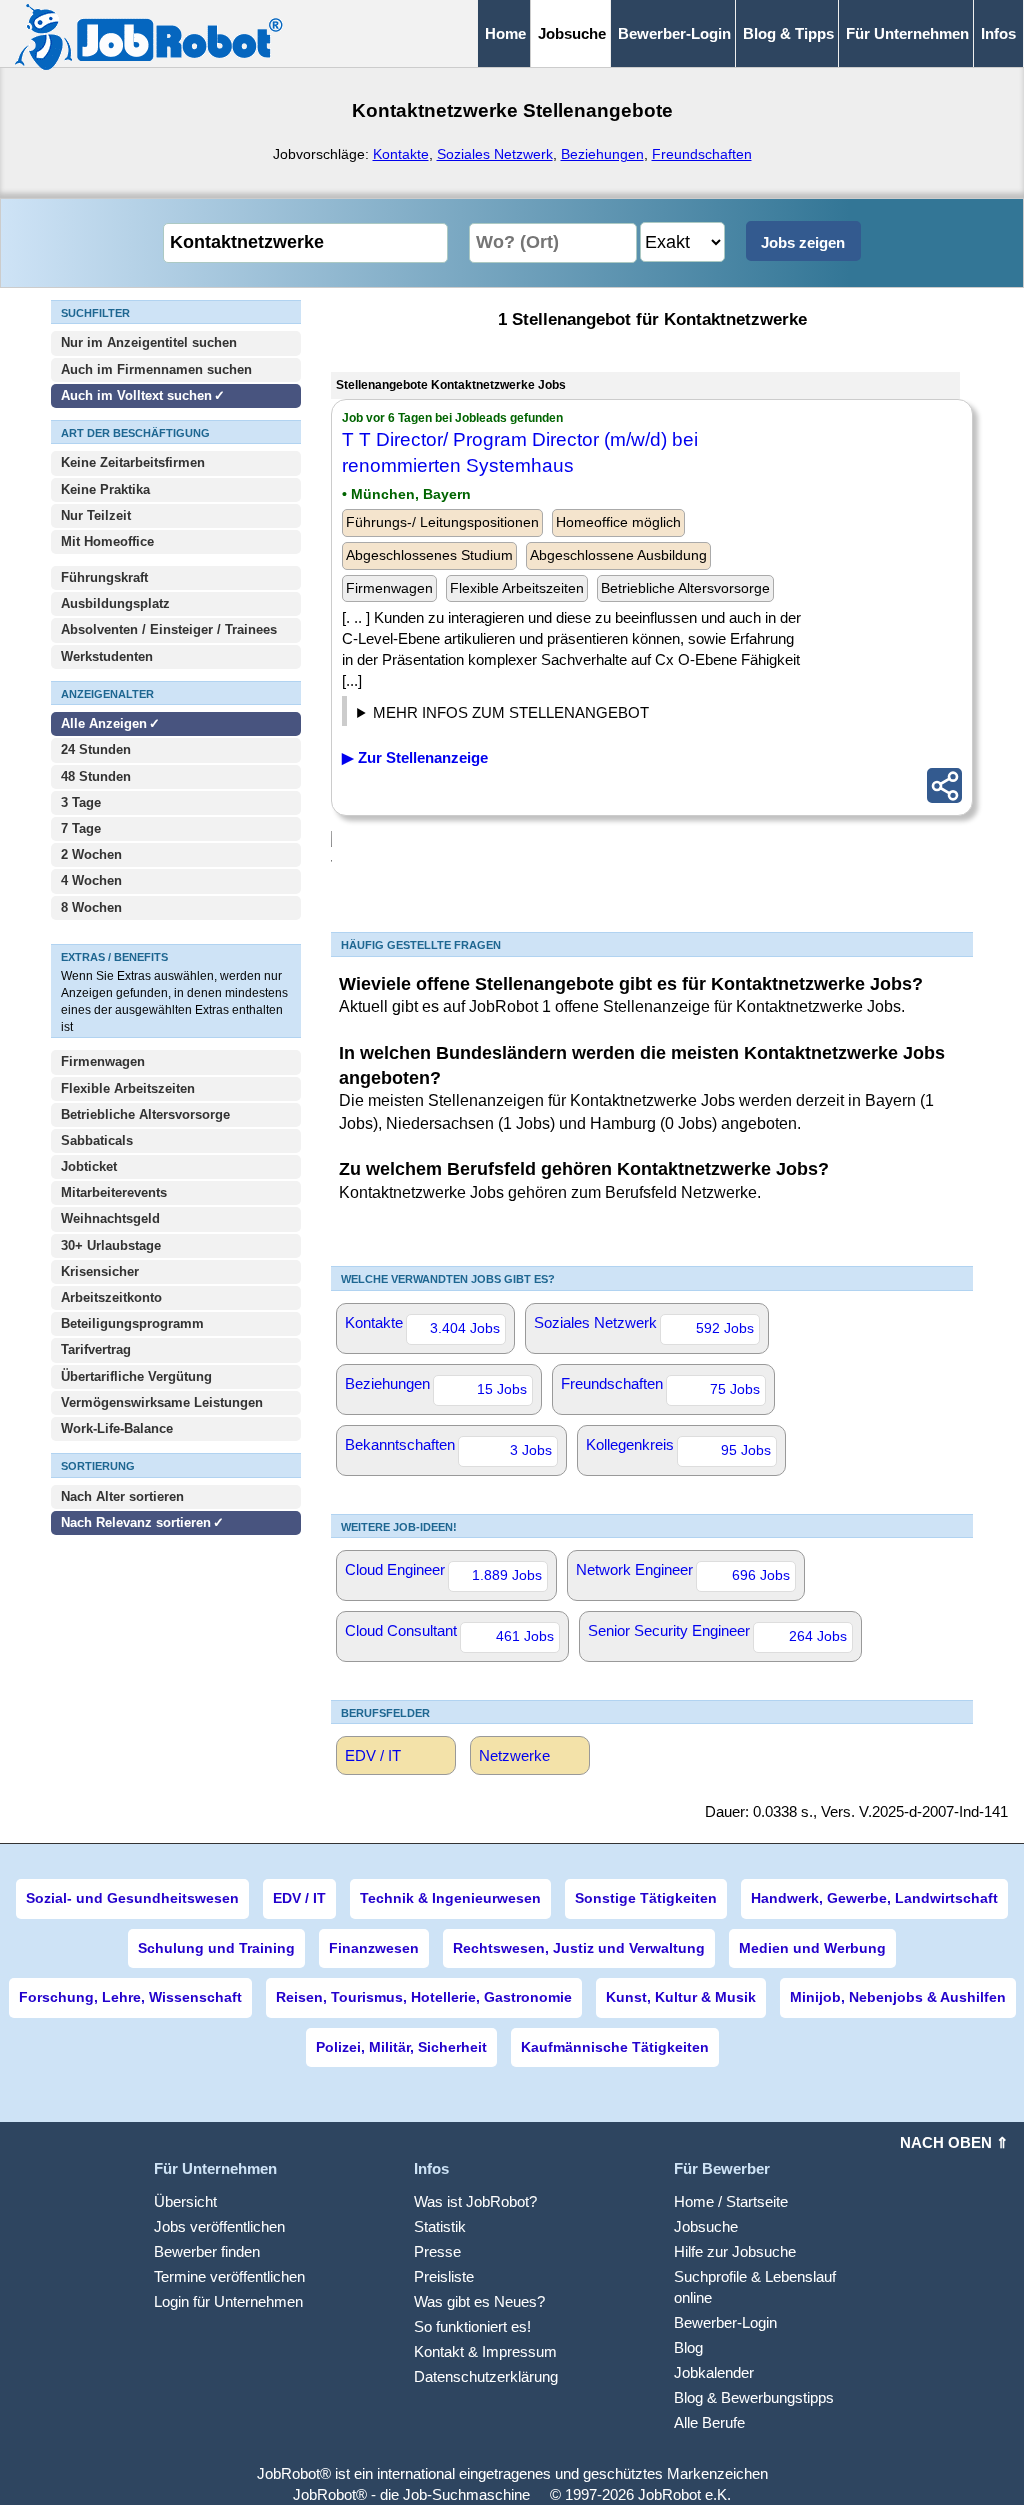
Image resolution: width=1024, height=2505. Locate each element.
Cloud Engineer (443, 1572)
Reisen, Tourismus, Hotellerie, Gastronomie (424, 1997)
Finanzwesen (374, 1948)
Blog (688, 2347)
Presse (437, 2251)
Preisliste (444, 2276)
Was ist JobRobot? (475, 2201)
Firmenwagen (103, 1061)
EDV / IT (373, 1755)
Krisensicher (100, 1271)
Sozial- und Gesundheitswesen (132, 1898)
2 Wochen (91, 854)
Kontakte (401, 154)
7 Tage (81, 828)
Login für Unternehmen (228, 2301)
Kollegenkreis (678, 1447)
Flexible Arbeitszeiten (128, 1088)
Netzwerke (514, 1755)
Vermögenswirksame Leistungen (162, 1402)
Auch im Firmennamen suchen (156, 369)
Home (505, 33)
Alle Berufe (709, 2422)
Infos (998, 33)
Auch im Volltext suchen (136, 395)
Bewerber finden (207, 2251)
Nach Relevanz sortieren (136, 1522)
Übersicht (185, 2201)
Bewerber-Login (674, 33)
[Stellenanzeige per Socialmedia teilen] (944, 785)
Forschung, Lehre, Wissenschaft (130, 1997)
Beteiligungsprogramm (132, 1323)
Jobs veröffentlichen (219, 2226)
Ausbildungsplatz (115, 603)
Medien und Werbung (812, 1948)
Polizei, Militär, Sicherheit (401, 2047)
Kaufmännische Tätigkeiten (615, 2047)
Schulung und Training (216, 1948)
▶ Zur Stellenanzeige (415, 757)
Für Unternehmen (907, 33)
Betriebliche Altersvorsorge (145, 1114)
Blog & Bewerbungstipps (754, 2397)
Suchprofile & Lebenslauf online (755, 2287)
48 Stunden (96, 776)
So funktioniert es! (472, 2326)
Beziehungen (602, 154)
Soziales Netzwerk (495, 154)
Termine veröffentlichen (229, 2276)
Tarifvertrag (96, 1349)
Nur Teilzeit (96, 515)
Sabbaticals (97, 1140)
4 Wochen (91, 880)
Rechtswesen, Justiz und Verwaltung (579, 1948)
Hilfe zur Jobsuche (735, 2251)
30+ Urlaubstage (111, 1245)
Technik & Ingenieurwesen (450, 1898)
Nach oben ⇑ (954, 2142)
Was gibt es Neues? (479, 2301)
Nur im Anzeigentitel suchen (149, 342)
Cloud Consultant (449, 1633)
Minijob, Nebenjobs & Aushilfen (898, 1997)
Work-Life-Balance (117, 1428)
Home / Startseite (731, 2201)
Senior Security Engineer (717, 1633)
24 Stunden (96, 749)
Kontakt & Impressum (485, 2351)
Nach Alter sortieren (122, 1496)
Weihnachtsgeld (110, 1218)
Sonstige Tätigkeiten (646, 1898)
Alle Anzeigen (106, 723)
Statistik (440, 2226)
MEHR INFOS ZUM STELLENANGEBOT (511, 712)
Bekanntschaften (448, 1447)
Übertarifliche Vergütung (136, 1376)
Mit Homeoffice (107, 541)
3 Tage (81, 802)
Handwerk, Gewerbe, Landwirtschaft (874, 1898)
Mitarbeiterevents (114, 1192)
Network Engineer (683, 1572)
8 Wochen (91, 907)
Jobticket (89, 1166)
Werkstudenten (107, 656)
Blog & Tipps (788, 33)
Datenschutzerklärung (486, 2376)
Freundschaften (702, 154)
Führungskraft (104, 577)
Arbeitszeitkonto (111, 1297)
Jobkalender (714, 2372)
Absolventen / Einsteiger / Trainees (169, 629)
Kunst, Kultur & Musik (681, 1997)
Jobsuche (706, 2226)
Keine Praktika (105, 489)
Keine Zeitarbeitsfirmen (133, 462)
